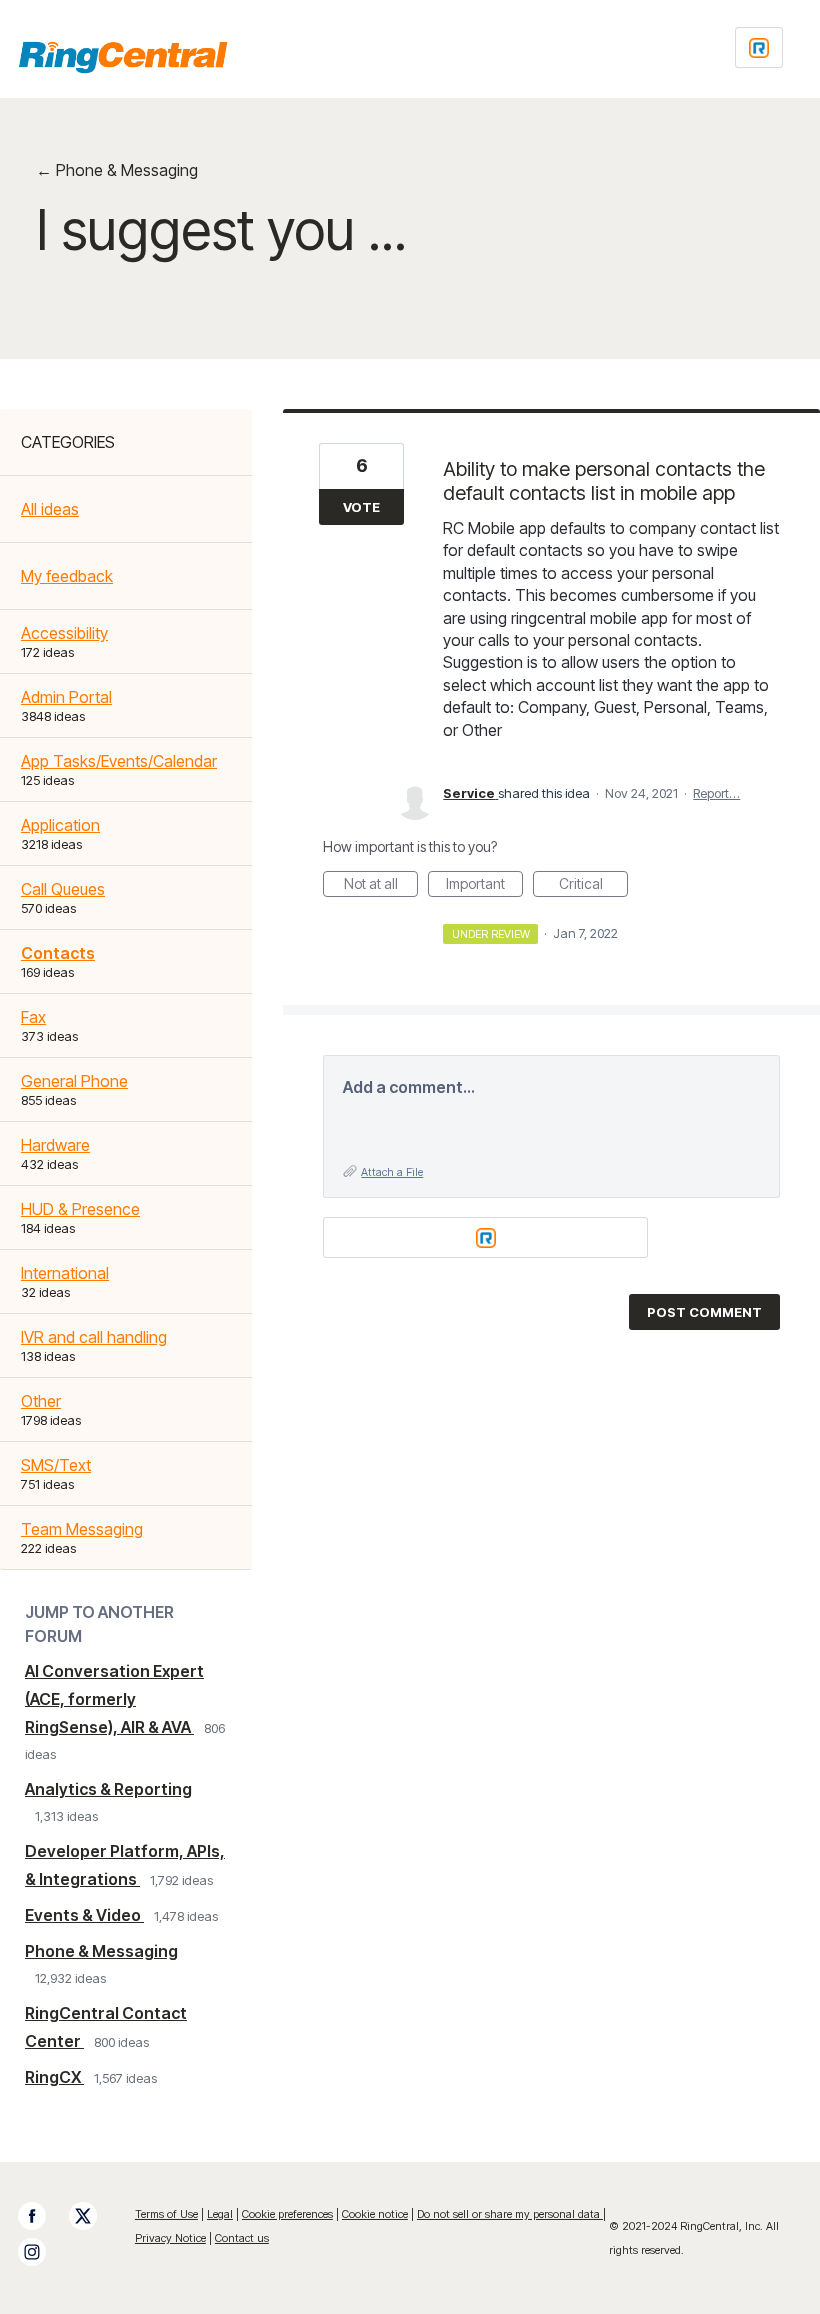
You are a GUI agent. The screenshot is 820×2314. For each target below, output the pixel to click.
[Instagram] (42, 2252)
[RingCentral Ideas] (123, 57)
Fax (33, 1017)
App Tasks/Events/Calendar (119, 761)
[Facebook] (42, 2216)
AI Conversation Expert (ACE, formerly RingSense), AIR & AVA (114, 1699)
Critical (593, 886)
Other (41, 1401)
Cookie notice (375, 2214)
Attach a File (392, 1172)
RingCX (54, 2077)
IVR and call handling (94, 1337)
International (65, 1273)
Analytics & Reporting (108, 1789)
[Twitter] (93, 2216)
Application (60, 825)
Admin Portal (66, 697)
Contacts (58, 953)
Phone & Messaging (101, 1951)
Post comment (704, 1312)
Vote (361, 507)
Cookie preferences (287, 2214)
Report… (716, 793)
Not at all (381, 886)
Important (484, 886)
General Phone (74, 1081)
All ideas (50, 509)
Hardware (55, 1145)
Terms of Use (166, 2214)
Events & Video (84, 1915)
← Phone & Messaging (117, 170)
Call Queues (63, 889)
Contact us (242, 2238)
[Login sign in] (759, 47)
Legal (220, 2214)
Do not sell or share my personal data (510, 2214)
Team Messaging (82, 1529)
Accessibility (64, 633)
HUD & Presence (80, 1209)
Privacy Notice (170, 2238)
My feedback (67, 576)
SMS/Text (56, 1465)
